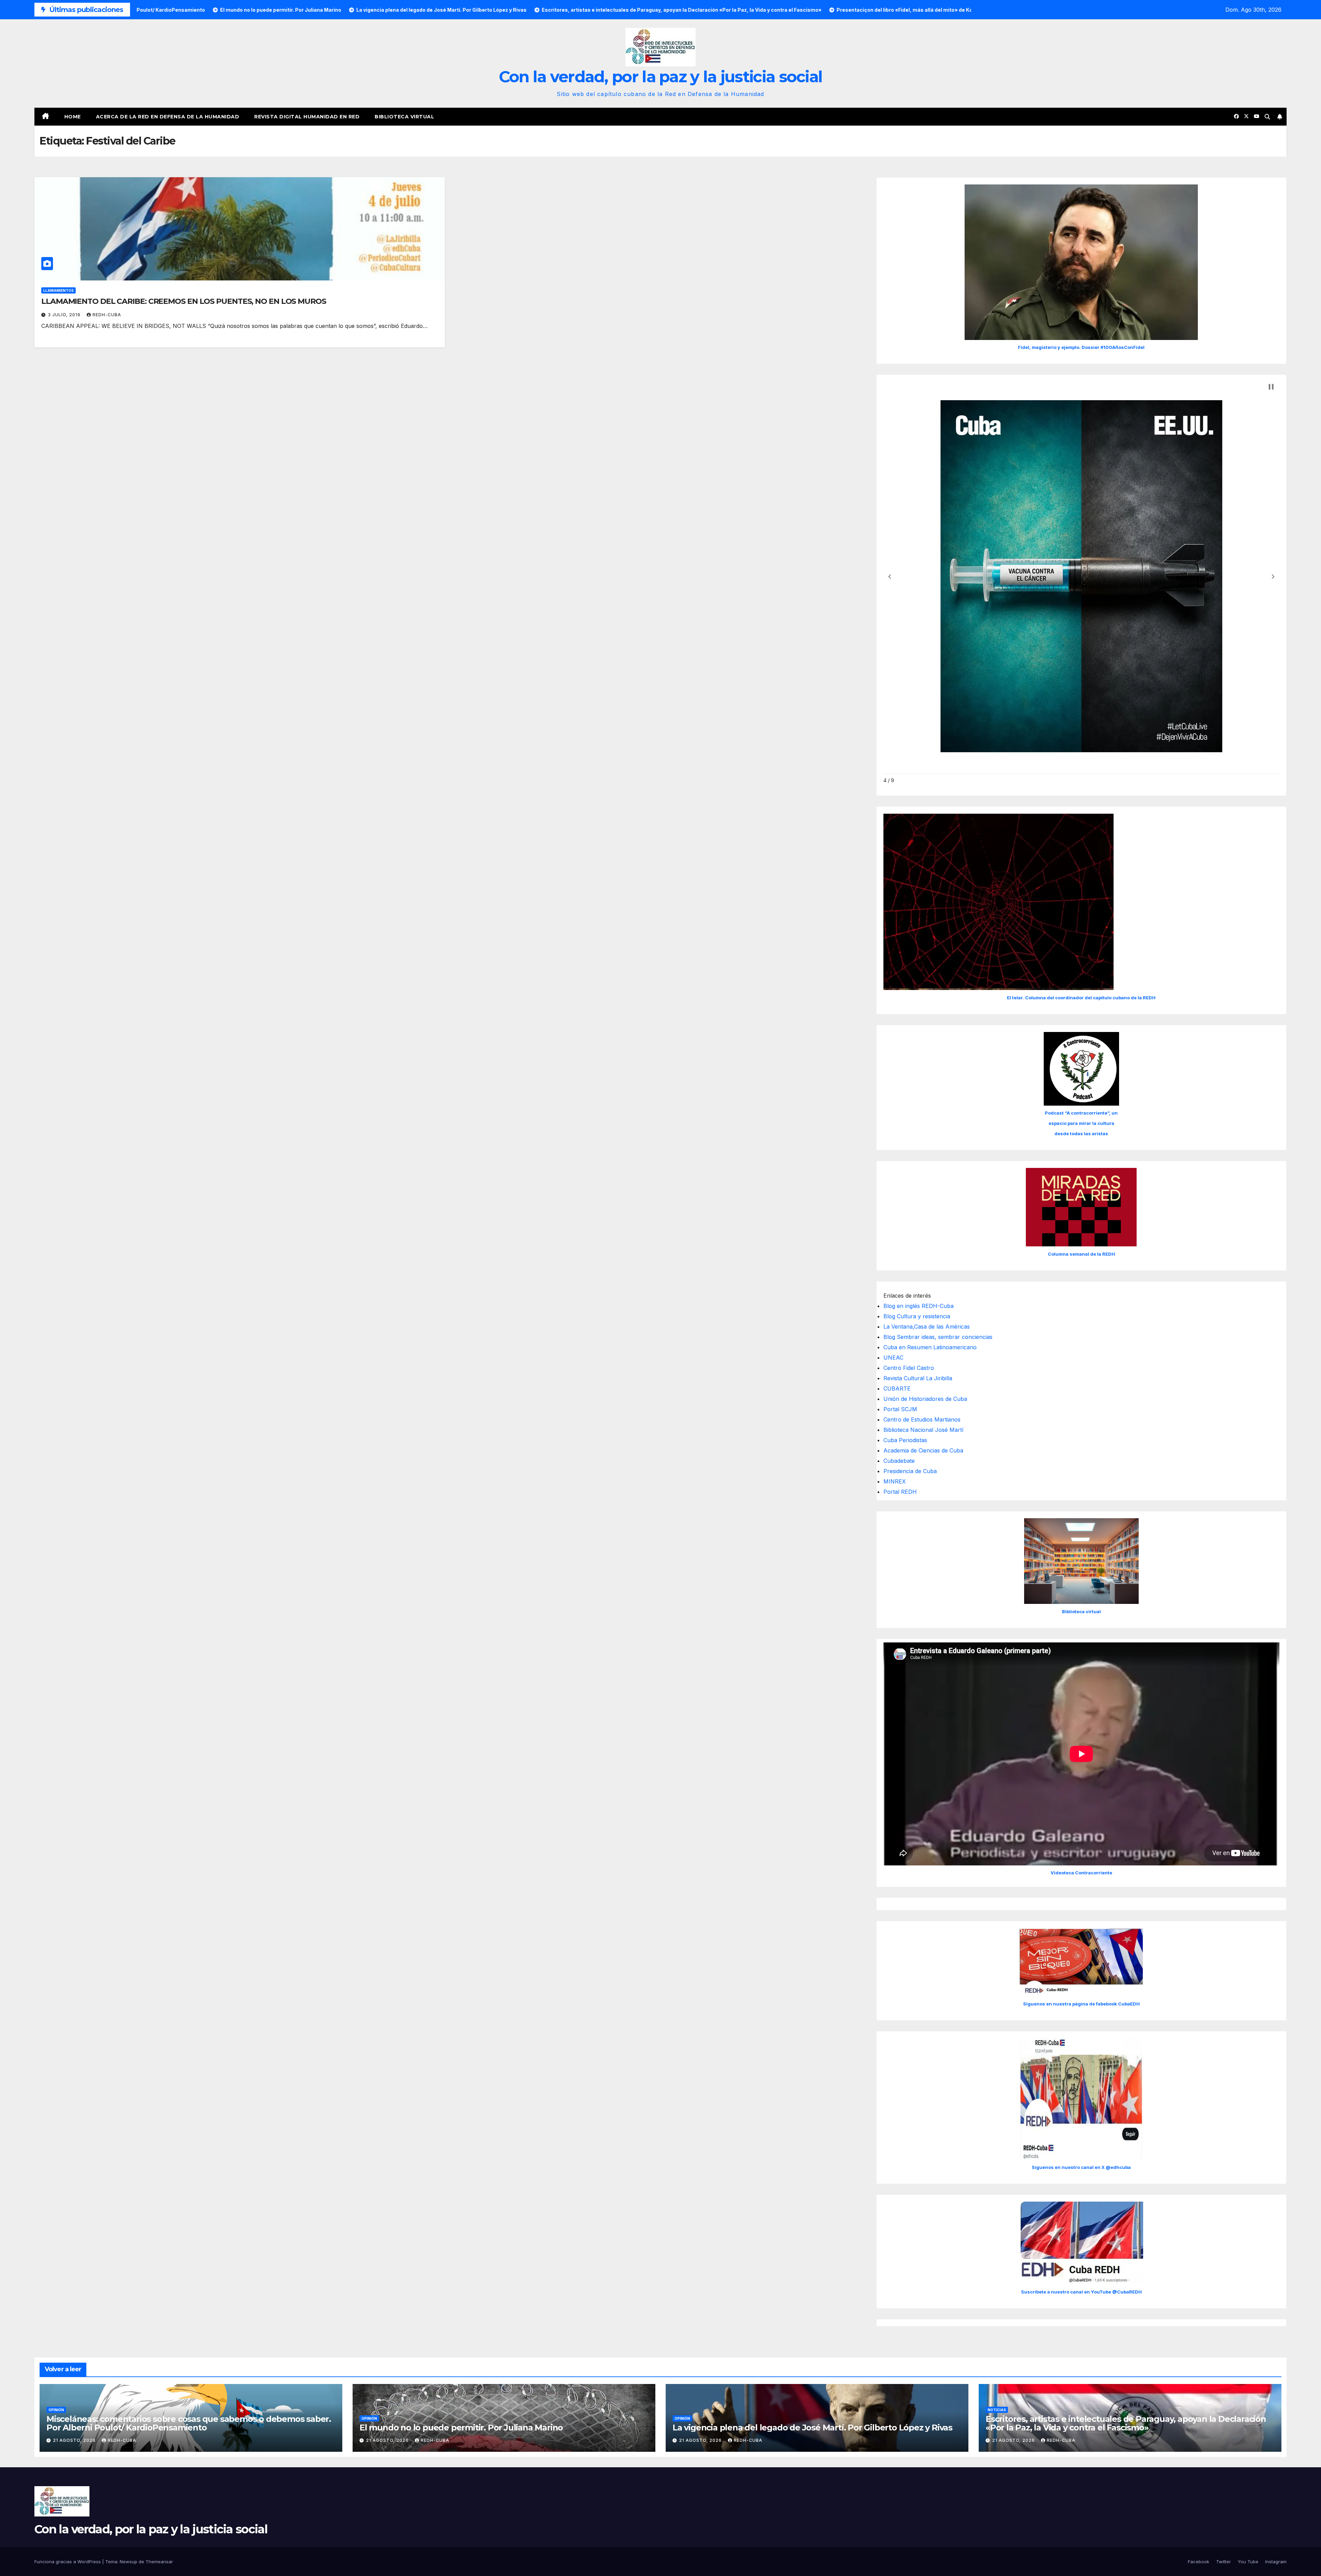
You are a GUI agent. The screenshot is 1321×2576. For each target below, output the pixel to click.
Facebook (1199, 2562)
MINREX (895, 1481)
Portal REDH (900, 1492)
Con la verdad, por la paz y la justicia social (661, 77)
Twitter (1223, 2562)
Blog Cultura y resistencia (917, 1316)
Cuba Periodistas (905, 1440)
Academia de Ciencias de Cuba (923, 1450)
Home (73, 117)
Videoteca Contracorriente (1081, 1873)
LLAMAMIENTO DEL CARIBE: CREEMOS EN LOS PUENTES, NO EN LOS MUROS (184, 301)
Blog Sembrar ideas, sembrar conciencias (938, 1337)
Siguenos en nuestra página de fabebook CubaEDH (1081, 2004)
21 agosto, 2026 (75, 2440)
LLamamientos (58, 290)
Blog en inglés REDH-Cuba (919, 1306)
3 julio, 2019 (65, 315)
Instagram (1276, 2562)
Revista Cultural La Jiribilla (918, 1378)
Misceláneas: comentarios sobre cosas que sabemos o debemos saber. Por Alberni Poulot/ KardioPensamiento (189, 2423)
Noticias (997, 2410)
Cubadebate (899, 1461)
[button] (1267, 117)
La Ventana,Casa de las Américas (927, 1327)
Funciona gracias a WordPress (68, 2562)
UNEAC (893, 1358)
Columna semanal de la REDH (1081, 1254)
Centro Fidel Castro (909, 1368)
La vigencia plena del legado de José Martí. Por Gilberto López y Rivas (812, 2428)
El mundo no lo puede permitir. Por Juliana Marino (461, 2428)
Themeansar (159, 2562)
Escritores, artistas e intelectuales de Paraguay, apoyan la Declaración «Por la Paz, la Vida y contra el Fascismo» (1126, 2423)
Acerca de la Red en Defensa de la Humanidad (168, 117)
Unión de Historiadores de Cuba (925, 1399)
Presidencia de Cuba (910, 1471)
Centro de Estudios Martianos (922, 1419)
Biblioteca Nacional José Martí (923, 1430)
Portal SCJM (900, 1409)
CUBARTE (897, 1388)
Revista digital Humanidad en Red (307, 117)
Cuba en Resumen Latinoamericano (930, 1347)
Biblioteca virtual (404, 117)
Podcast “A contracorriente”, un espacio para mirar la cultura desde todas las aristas (1081, 1123)
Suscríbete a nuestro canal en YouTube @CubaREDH (1081, 2292)
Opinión (56, 2410)
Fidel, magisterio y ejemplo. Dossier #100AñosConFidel (1081, 347)
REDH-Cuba (107, 315)
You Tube (1248, 2562)
